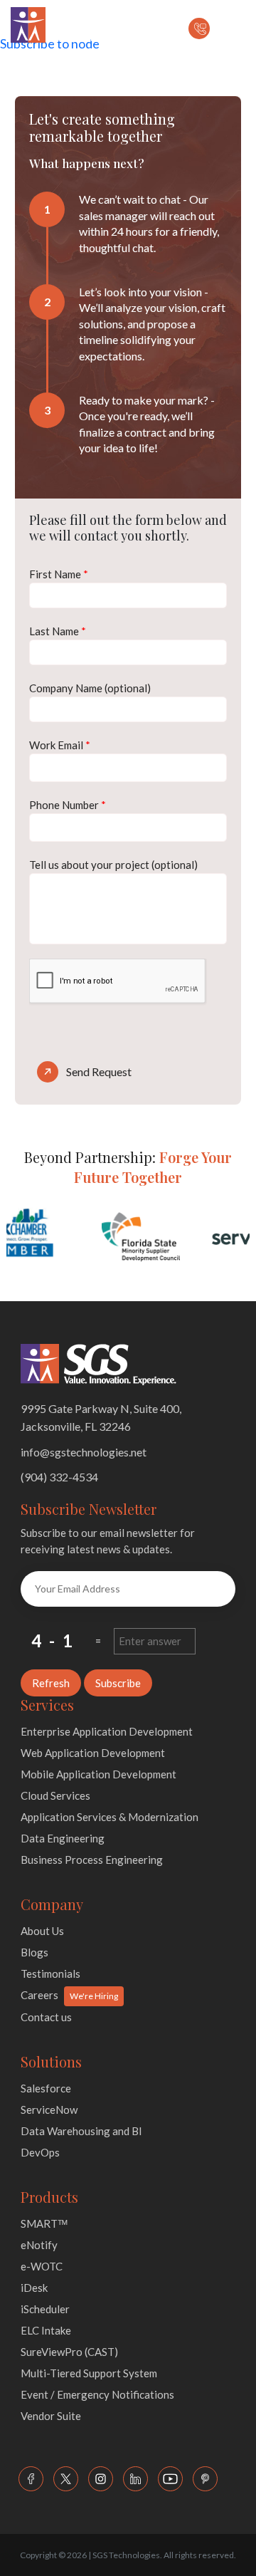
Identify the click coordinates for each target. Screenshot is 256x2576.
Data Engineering (63, 1838)
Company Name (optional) (90, 688)
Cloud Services (55, 1795)
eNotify (39, 2245)
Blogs (34, 1952)
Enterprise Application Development (107, 1731)
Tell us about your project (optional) (113, 865)
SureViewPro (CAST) (69, 2352)
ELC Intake (46, 2330)
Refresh (51, 1683)
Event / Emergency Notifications (97, 2394)
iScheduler (45, 2309)
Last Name (58, 631)
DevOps (40, 2152)
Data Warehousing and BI (81, 2131)
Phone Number (68, 805)
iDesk (34, 2288)
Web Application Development (93, 1753)
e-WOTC (42, 2266)
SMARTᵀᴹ (44, 2223)
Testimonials (50, 1973)
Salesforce (46, 2088)
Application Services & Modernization (110, 1817)
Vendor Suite (51, 2416)
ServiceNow (49, 2110)
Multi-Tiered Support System (89, 2373)
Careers (39, 1995)
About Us (42, 1931)
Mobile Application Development (98, 1774)
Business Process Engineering (92, 1860)
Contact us (46, 2017)
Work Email (60, 745)
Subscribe (118, 1683)
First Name (59, 574)
